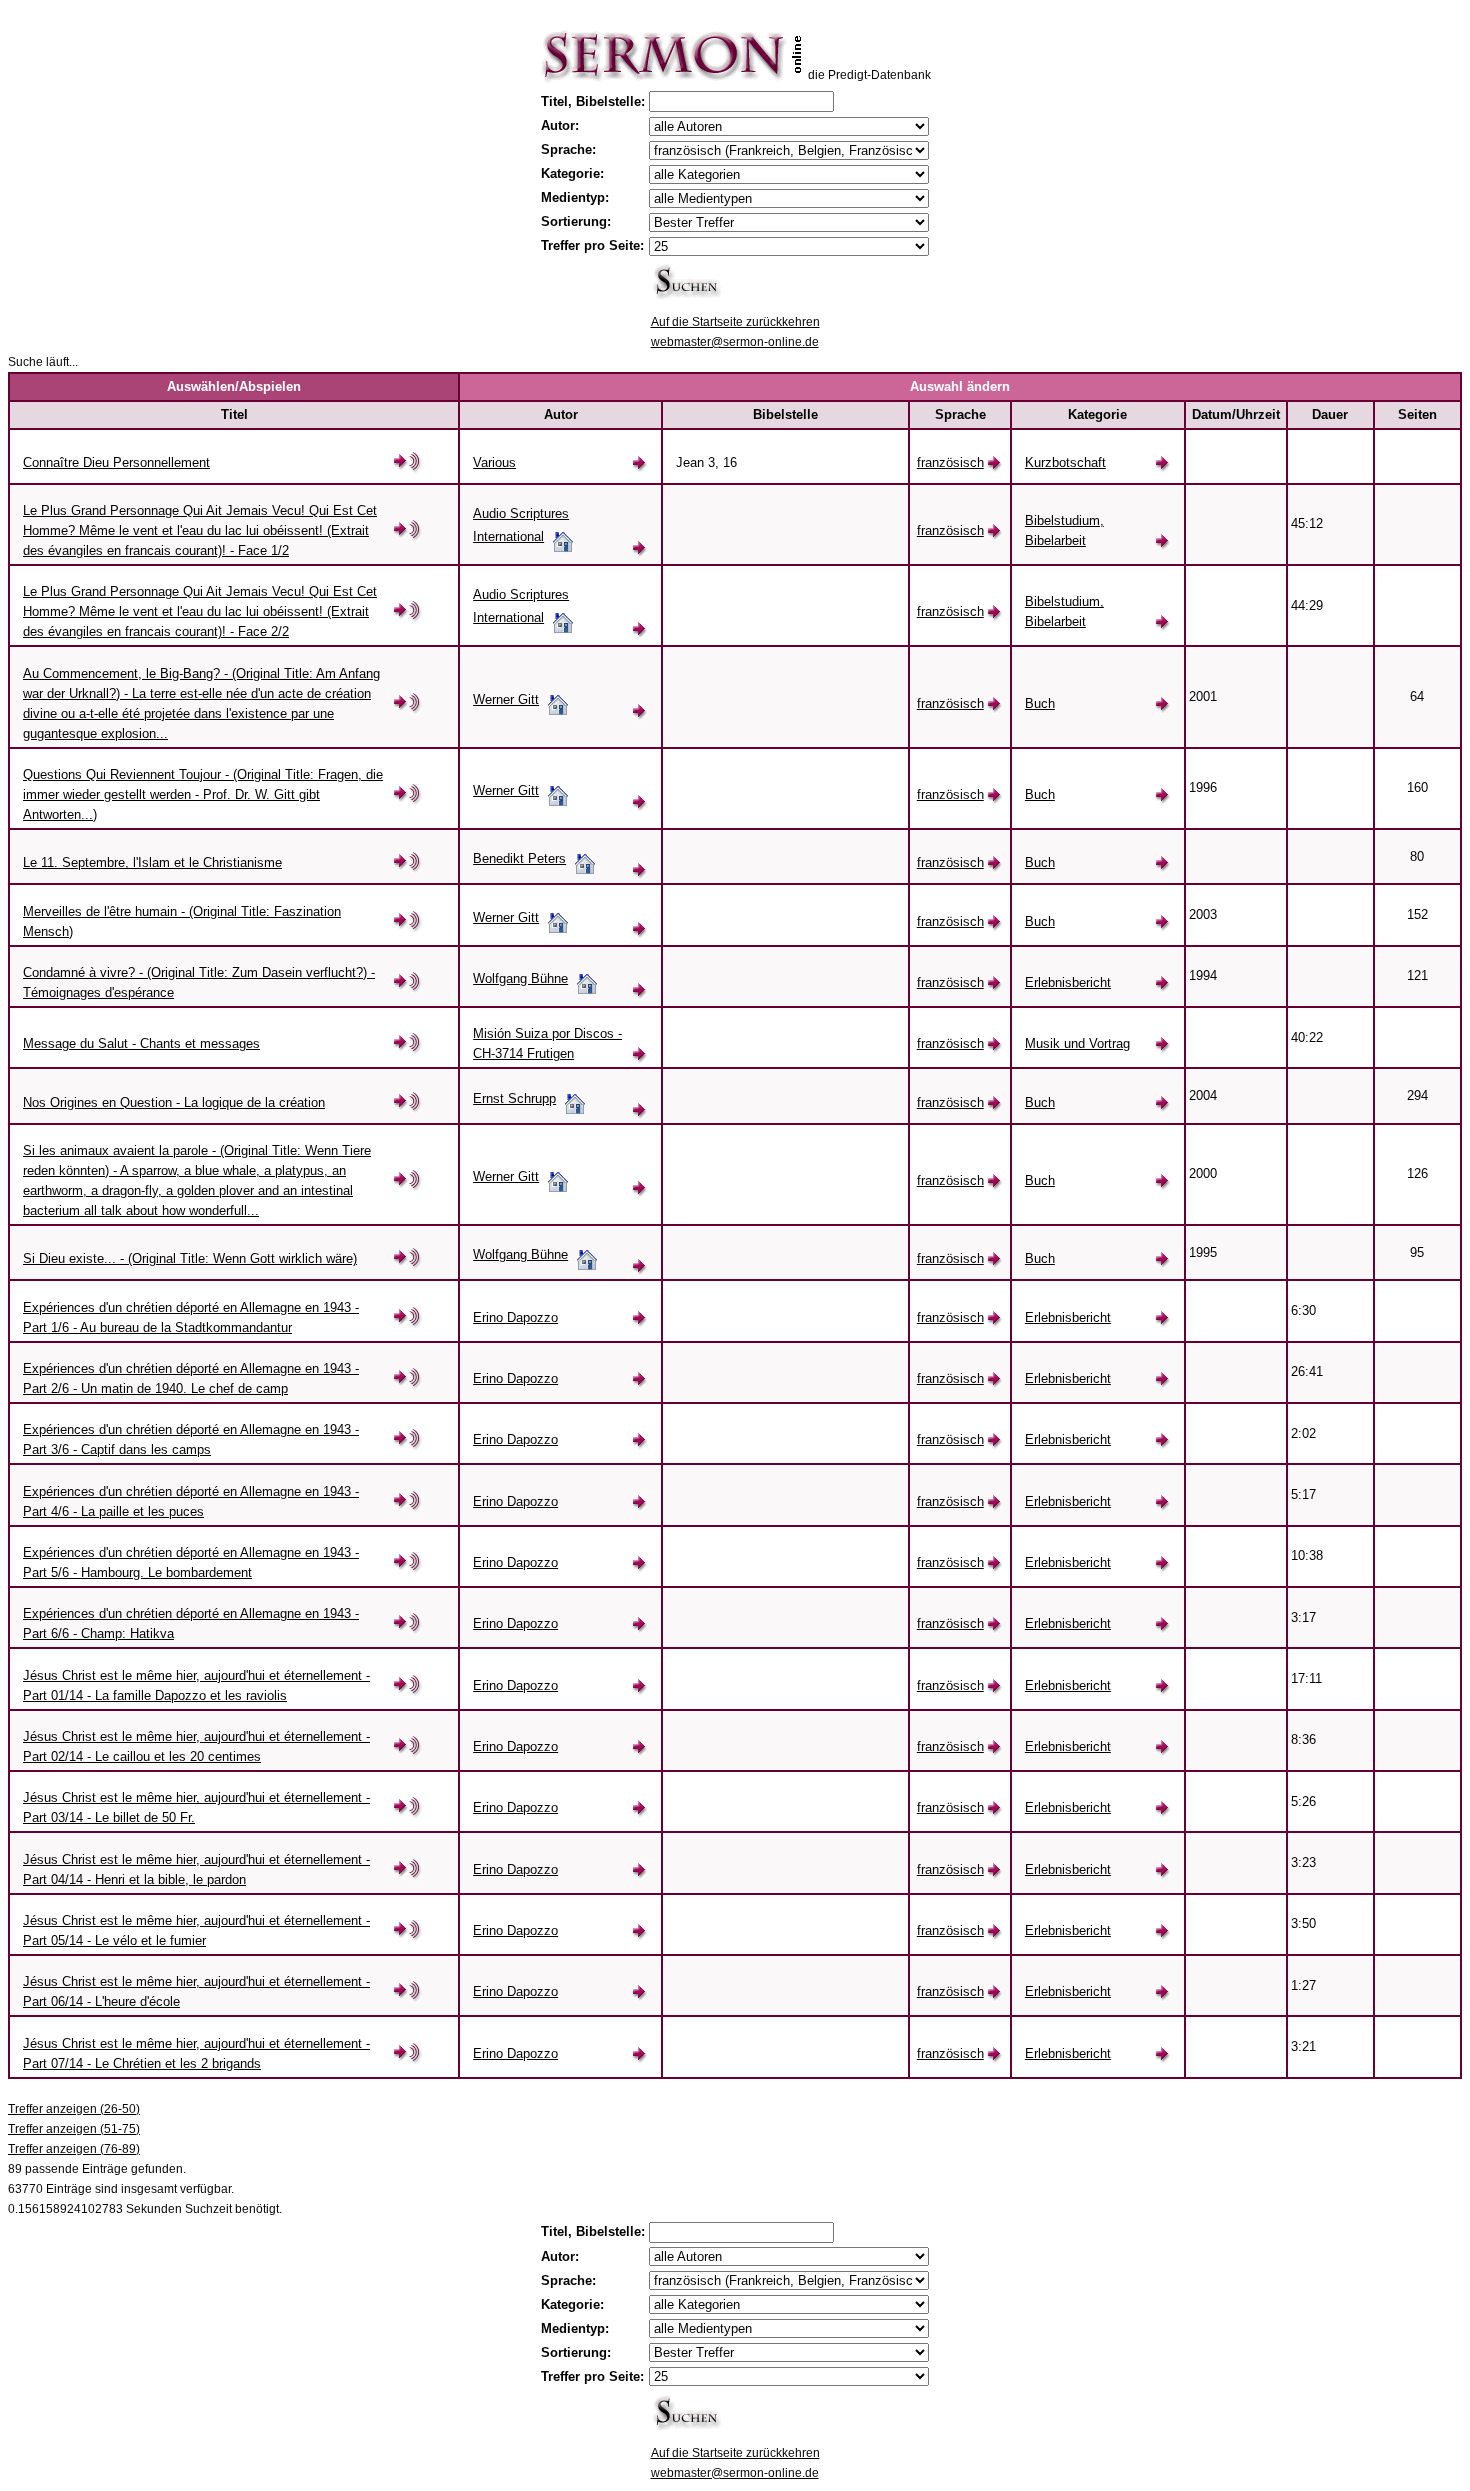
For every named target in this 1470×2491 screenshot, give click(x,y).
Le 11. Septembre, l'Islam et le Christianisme (152, 862)
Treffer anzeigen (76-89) (74, 2149)
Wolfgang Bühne (520, 978)
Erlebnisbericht (1068, 982)
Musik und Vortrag (1077, 1043)
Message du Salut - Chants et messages (141, 1043)
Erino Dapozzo (515, 1317)
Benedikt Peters (519, 858)
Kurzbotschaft (1065, 462)
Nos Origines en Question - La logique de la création (174, 1102)
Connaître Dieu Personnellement (116, 462)
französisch (950, 462)
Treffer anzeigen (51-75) (74, 2129)
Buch (1040, 703)
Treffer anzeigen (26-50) (74, 2109)
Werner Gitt (506, 699)
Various (494, 462)
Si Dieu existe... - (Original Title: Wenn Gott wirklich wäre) (190, 1258)
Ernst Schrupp (514, 1098)
